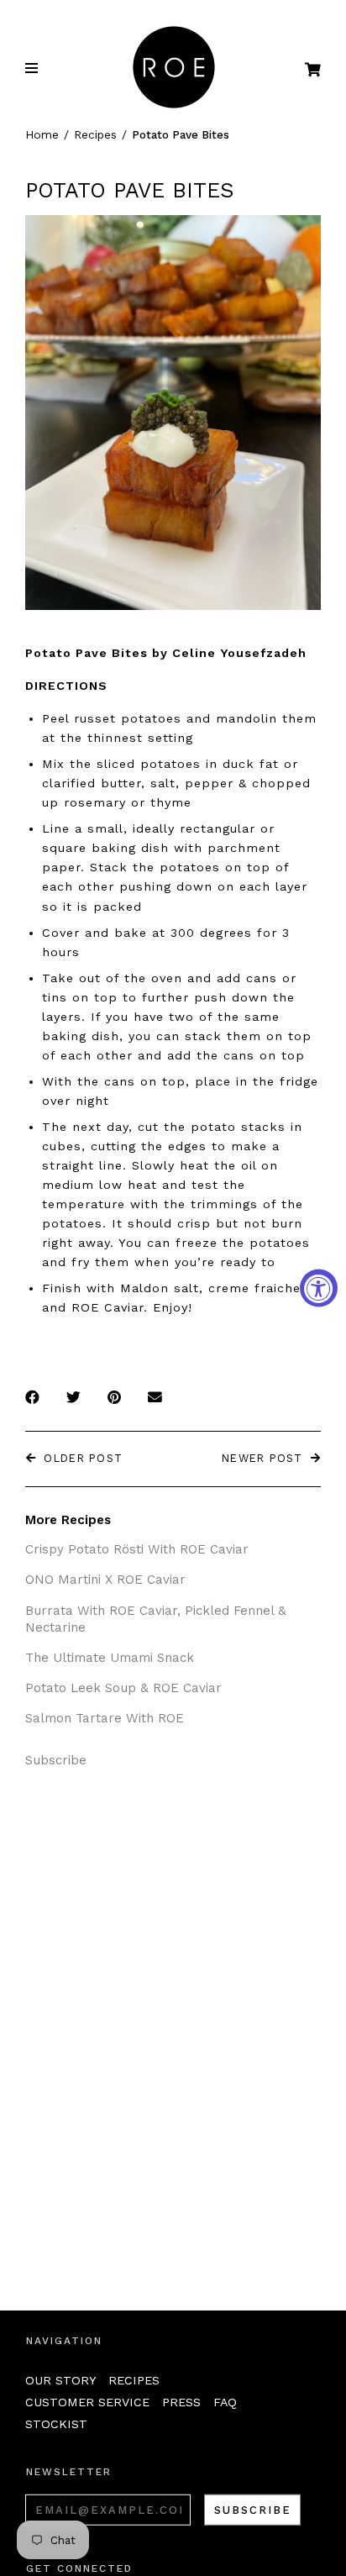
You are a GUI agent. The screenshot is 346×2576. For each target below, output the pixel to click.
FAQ (225, 2402)
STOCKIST (56, 2424)
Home (42, 134)
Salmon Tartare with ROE (105, 1718)
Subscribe (56, 1760)
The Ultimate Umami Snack (110, 1658)
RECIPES (134, 2380)
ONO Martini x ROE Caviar (105, 1580)
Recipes (95, 134)
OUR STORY (60, 2380)
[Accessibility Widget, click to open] (319, 1288)
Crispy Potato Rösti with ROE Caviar (137, 1549)
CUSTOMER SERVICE (87, 2402)
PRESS (181, 2402)
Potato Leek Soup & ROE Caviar (123, 1688)
